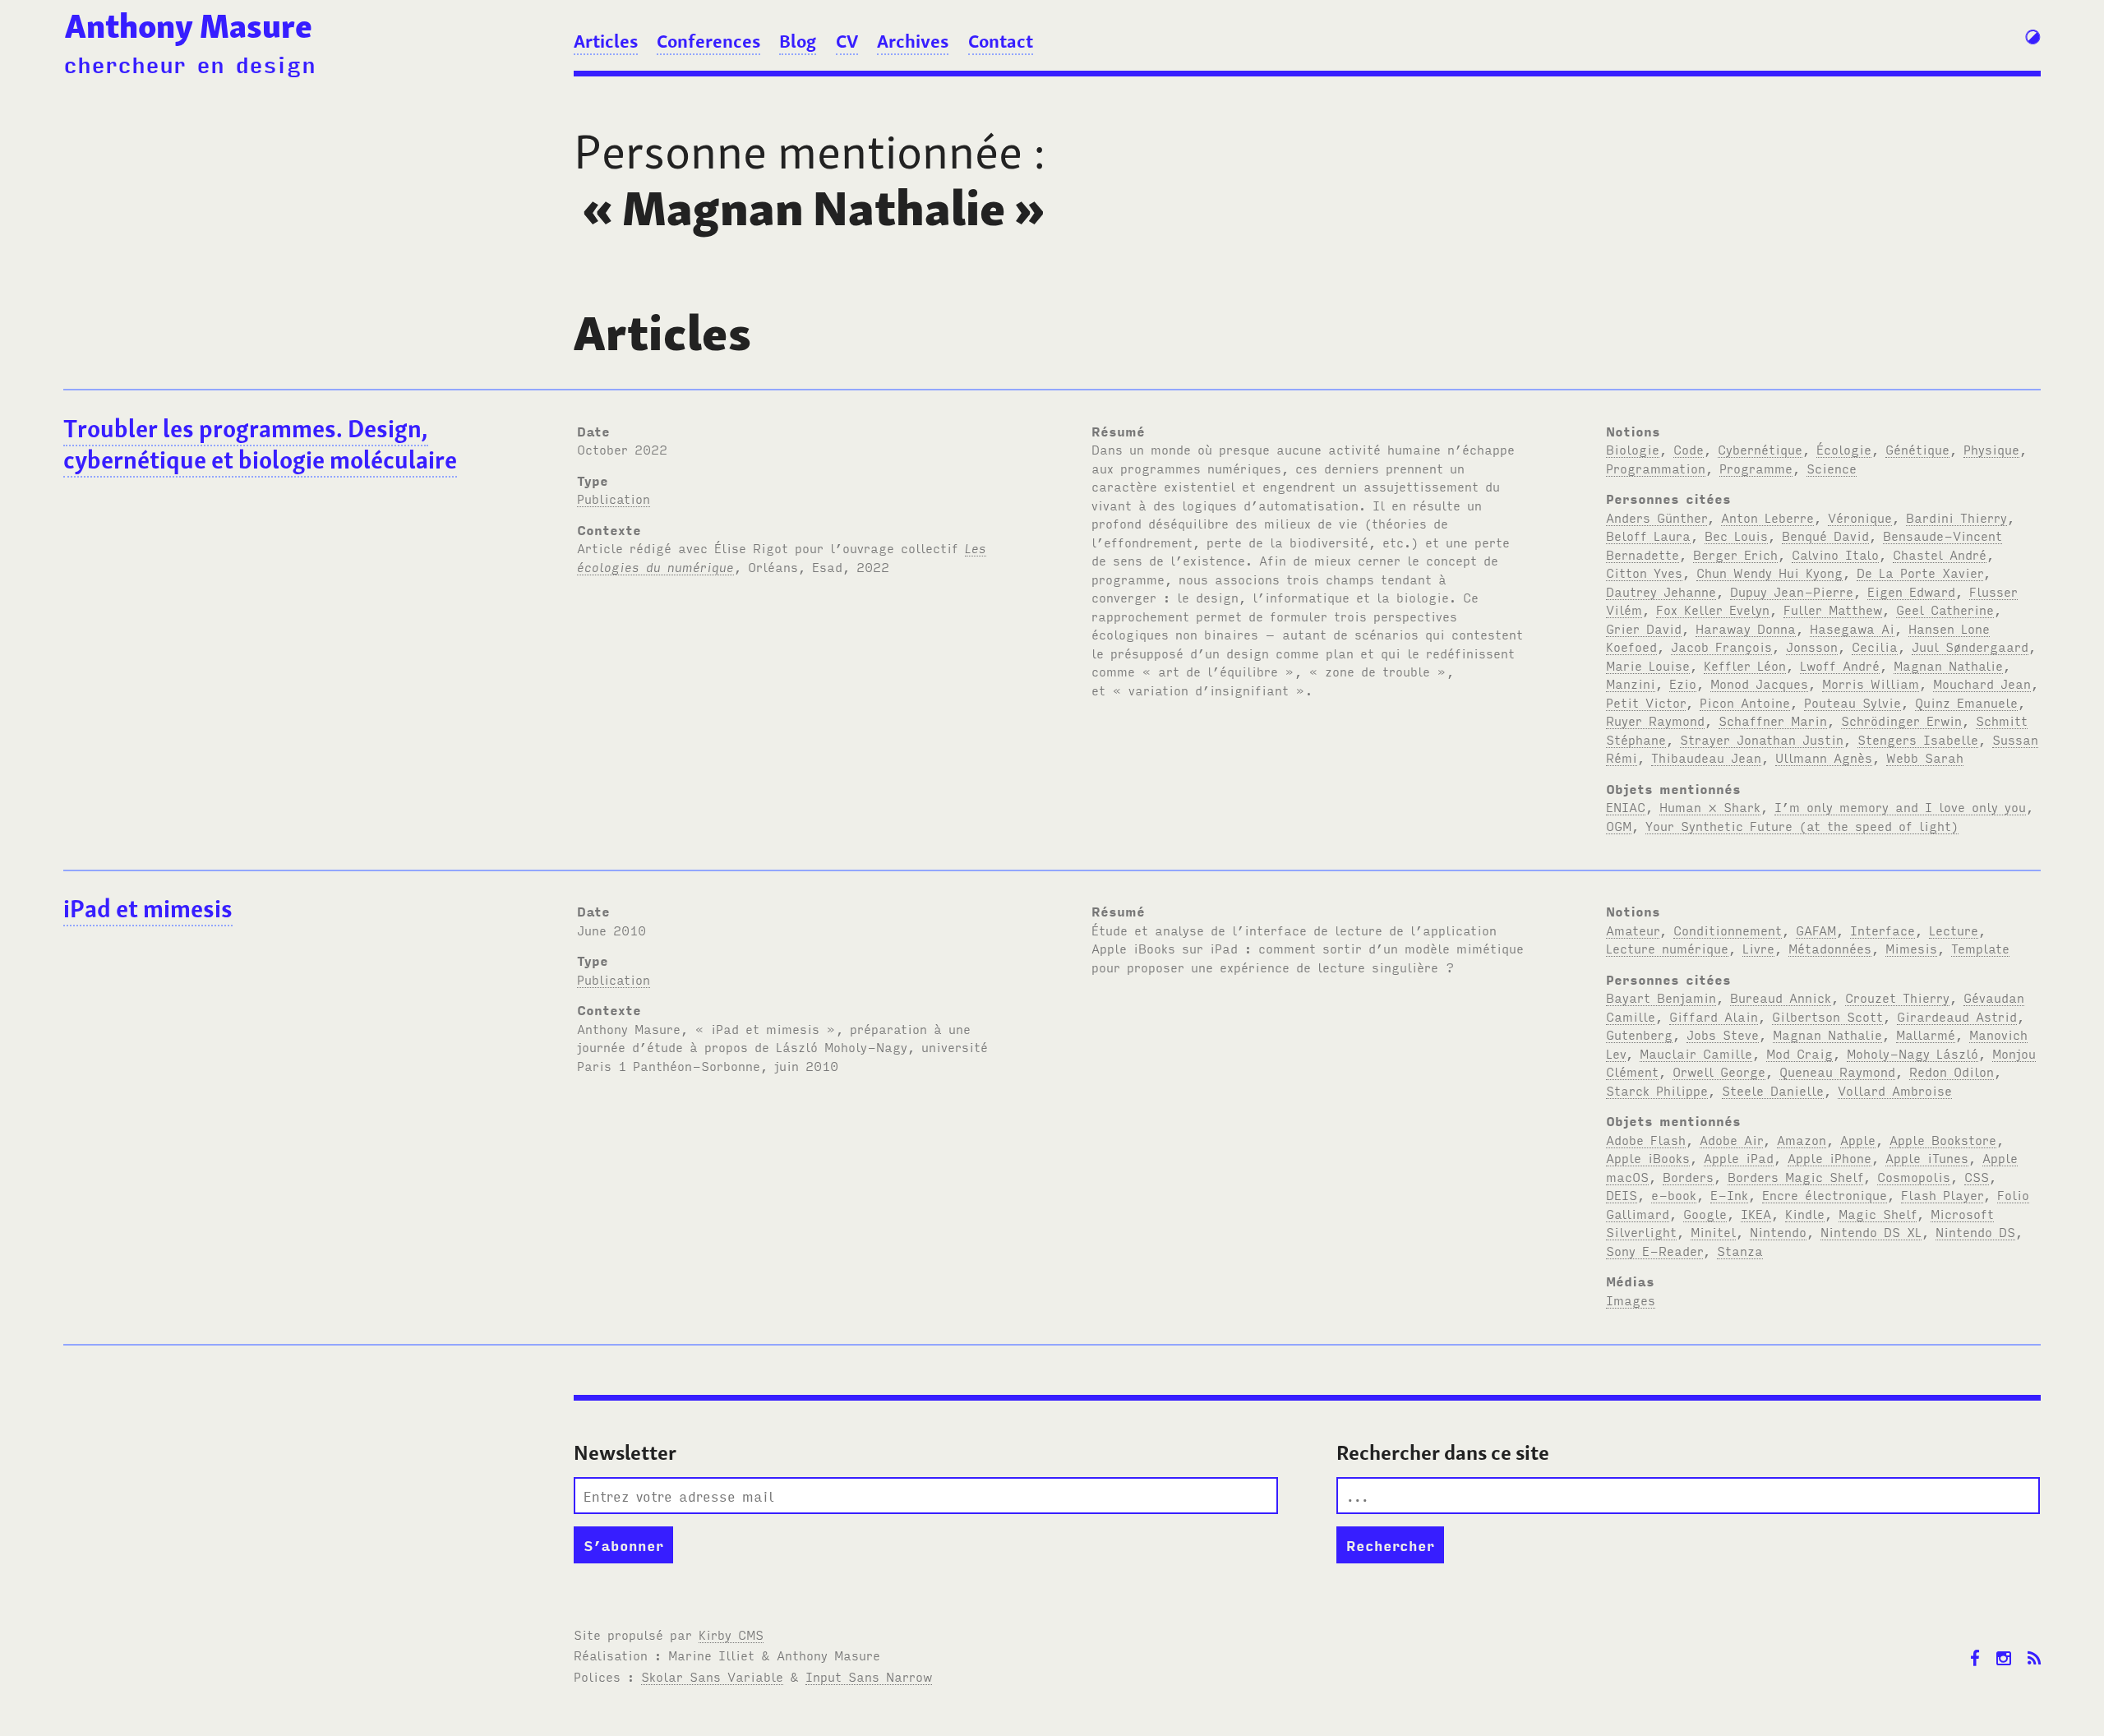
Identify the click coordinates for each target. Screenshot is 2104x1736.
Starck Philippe (1657, 1090)
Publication (614, 498)
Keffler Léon (1745, 665)
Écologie (1844, 449)
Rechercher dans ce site (1443, 1453)
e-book (1674, 1194)
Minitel (1713, 1231)
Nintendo (1778, 1231)
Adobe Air (1731, 1139)
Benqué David (1825, 535)
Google (1705, 1213)
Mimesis (1911, 948)
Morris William (1871, 683)
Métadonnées (1830, 948)
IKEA (1756, 1213)
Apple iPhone (1829, 1157)
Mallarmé (1926, 1034)
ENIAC (1626, 806)
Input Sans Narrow (869, 1676)
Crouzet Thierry (1897, 997)
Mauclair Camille (1696, 1053)
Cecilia (1875, 646)
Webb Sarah (1925, 757)
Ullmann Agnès (1824, 757)
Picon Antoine (1745, 702)
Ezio (1683, 683)
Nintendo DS (1975, 1231)
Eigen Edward (1911, 591)
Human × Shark (1710, 806)
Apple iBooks (1648, 1157)
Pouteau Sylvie (1853, 702)
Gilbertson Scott (1827, 1016)
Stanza (1740, 1250)
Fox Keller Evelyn (1713, 609)
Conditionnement (1728, 930)
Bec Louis (1736, 535)
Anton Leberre (1767, 517)
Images (1631, 1300)
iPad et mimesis (148, 909)
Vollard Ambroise (1895, 1090)
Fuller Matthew (1833, 609)
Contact (1001, 41)
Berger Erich (1735, 554)
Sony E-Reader (1654, 1250)
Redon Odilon (1952, 1071)
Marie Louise (1648, 665)
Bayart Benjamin (1661, 997)
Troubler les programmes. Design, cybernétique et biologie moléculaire (260, 445)
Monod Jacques (1759, 683)
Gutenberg (1639, 1034)
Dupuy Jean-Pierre (1792, 591)
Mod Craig (1799, 1053)
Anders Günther (1656, 517)
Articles (606, 41)
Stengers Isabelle (1918, 739)
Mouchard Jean (1982, 683)
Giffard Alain (1714, 1016)
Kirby (731, 1634)
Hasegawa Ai (1852, 628)
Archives (913, 41)
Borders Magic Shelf (1795, 1176)
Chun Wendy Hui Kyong (1769, 572)
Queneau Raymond (1837, 1071)
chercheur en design (189, 63)
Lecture (1954, 930)
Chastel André (1940, 554)
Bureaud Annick (1781, 997)
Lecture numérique (1667, 948)
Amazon (1802, 1139)
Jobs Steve (1723, 1034)
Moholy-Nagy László (1913, 1053)
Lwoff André (1840, 665)
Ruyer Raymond (1655, 720)
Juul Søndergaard (1970, 646)
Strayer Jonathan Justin (1762, 739)
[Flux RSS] (2034, 1646)
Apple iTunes (1927, 1157)
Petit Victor (1646, 702)
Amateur (1633, 930)
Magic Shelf (1878, 1213)
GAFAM (1816, 930)
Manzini (1631, 683)
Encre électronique (1825, 1194)
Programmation (1656, 468)
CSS (1977, 1176)
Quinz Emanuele (1966, 702)
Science (1832, 468)
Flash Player (1942, 1194)
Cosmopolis (1914, 1176)
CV (847, 41)
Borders (1688, 1176)
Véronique (1860, 517)
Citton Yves (1644, 572)
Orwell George (1719, 1071)
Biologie (1633, 449)
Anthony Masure (189, 26)
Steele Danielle (1773, 1090)
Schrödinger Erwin (1901, 720)
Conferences (708, 41)
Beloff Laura (1648, 535)
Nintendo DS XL (1871, 1231)
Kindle (1805, 1213)
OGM (1619, 825)
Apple (1858, 1139)
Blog (798, 41)
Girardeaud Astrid (1957, 1016)
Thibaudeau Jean (1706, 757)
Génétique (1917, 449)
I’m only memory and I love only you (1900, 806)
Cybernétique (1760, 449)
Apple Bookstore (1943, 1139)
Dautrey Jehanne (1661, 591)
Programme (1756, 468)
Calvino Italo (1835, 554)
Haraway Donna (1746, 628)
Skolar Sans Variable (712, 1676)
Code (1689, 449)
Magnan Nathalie (1948, 665)
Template (1980, 948)
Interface (1883, 930)
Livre (1758, 948)
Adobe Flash (1646, 1139)
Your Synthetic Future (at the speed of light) (1802, 825)
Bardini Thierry (1956, 517)
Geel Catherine (1945, 609)
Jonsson (1812, 646)
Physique (1991, 449)
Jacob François (1721, 646)
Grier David (1644, 628)
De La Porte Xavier (1920, 572)
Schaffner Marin (1773, 720)
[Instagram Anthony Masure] (2004, 1646)
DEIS (1622, 1194)
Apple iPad (1739, 1157)
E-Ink (1729, 1194)
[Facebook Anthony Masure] (1975, 1646)
